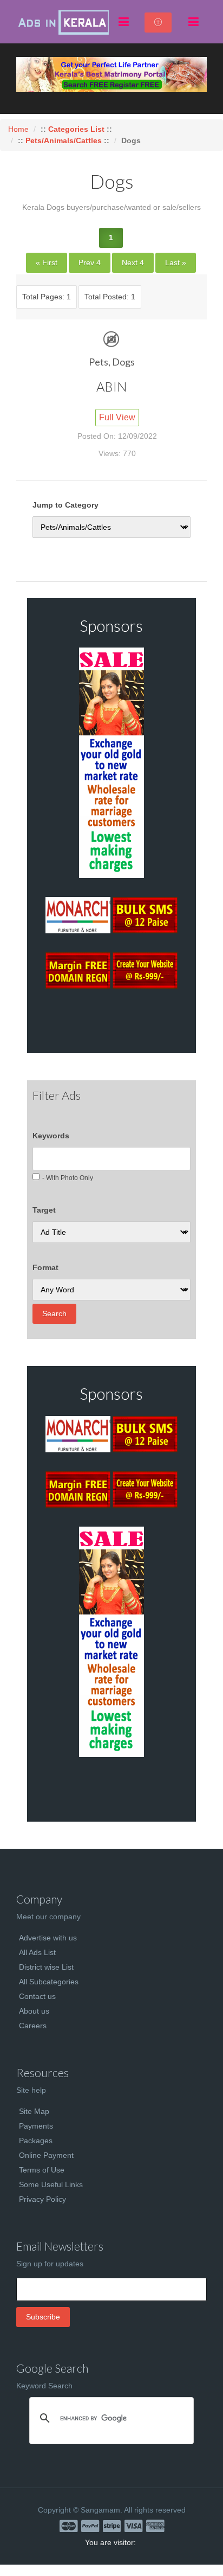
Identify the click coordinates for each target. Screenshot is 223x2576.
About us (34, 2011)
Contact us (37, 1996)
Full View (117, 417)
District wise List (46, 1967)
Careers (33, 2026)
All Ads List (37, 1952)
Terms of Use (42, 2170)
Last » (176, 262)
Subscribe (43, 2317)
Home (18, 129)
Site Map (34, 2111)
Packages (36, 2141)
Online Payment (46, 2155)
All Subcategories (49, 1982)
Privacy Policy (42, 2199)
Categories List (77, 129)
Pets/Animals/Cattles (64, 140)
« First (47, 262)
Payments (36, 2126)
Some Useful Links (51, 2184)
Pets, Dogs (112, 362)
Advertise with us (48, 1938)
